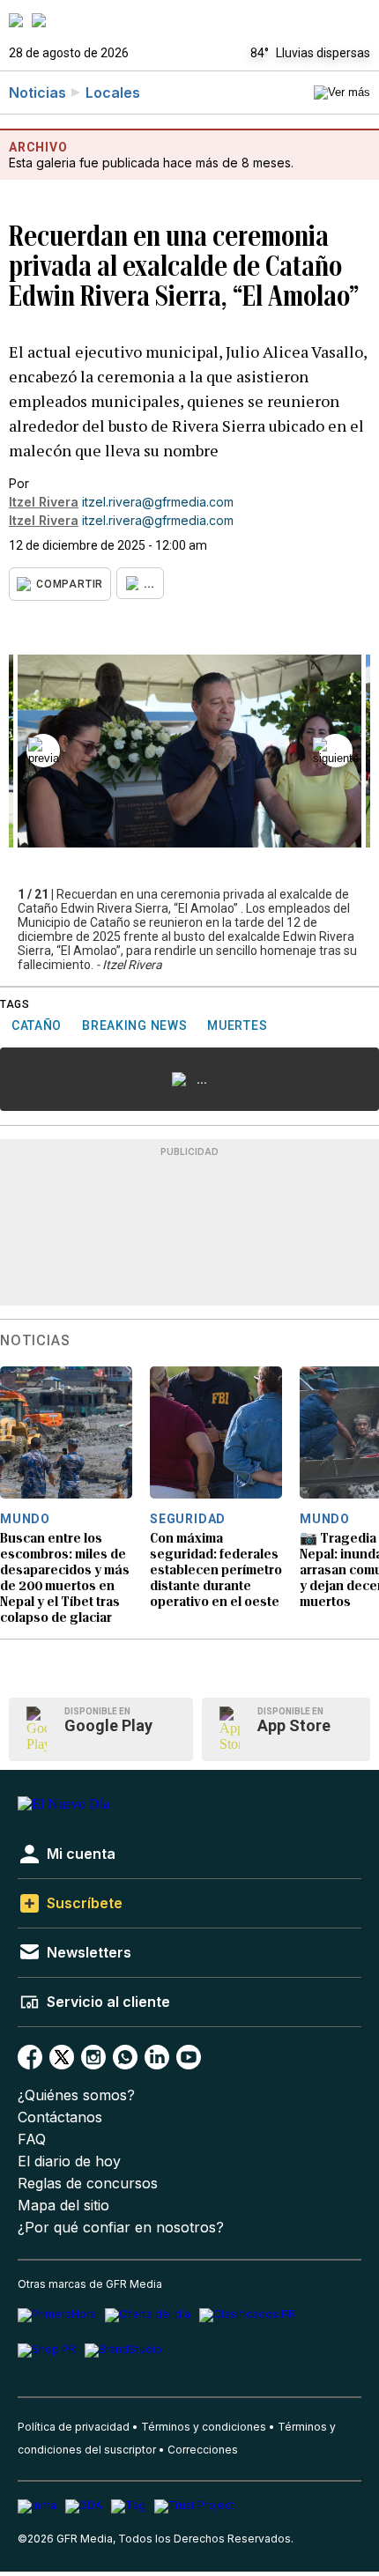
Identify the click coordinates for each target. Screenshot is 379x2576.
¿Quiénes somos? (76, 2095)
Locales (113, 93)
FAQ (32, 2139)
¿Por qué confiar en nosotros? (121, 2228)
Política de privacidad (74, 2427)
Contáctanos (60, 2117)
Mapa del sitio (63, 2206)
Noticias (37, 93)
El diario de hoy (69, 2161)
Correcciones (203, 2450)
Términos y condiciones (204, 2427)
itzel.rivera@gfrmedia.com (158, 502)
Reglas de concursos (88, 2184)
